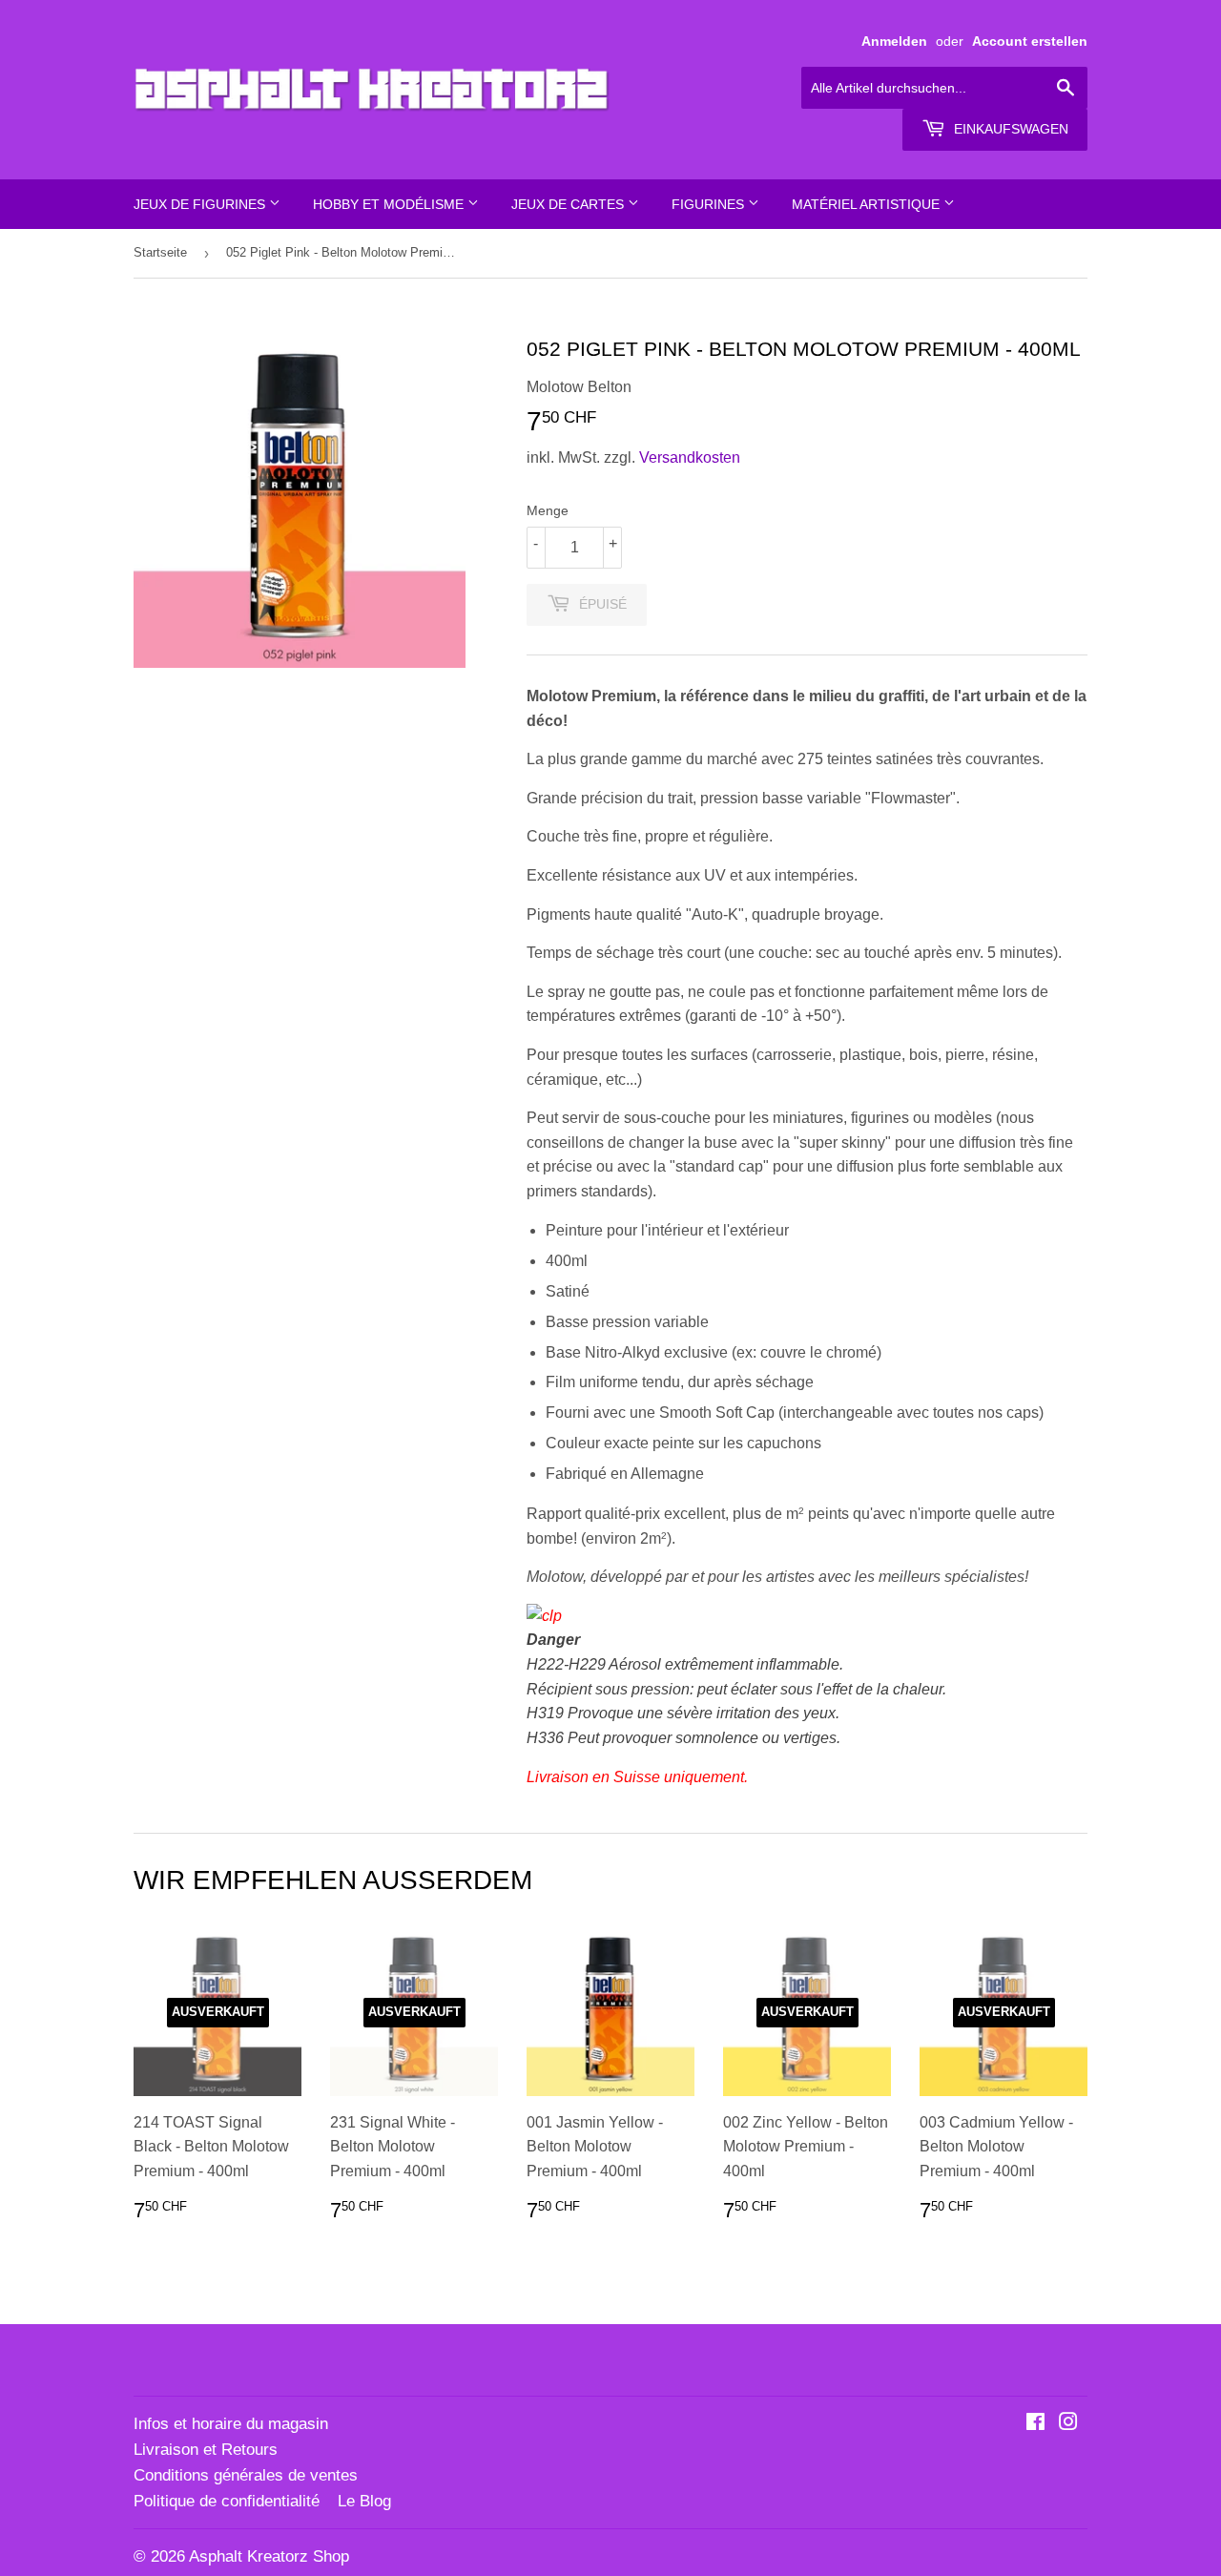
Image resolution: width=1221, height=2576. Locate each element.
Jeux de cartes (569, 204)
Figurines (710, 204)
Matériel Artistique (868, 204)
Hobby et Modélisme (390, 204)
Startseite (160, 252)
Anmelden (894, 42)
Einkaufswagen (1009, 129)
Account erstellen (1030, 42)
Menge (548, 510)
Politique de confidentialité (227, 2501)
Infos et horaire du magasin (231, 2424)
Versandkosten (690, 457)
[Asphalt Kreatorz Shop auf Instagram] (1068, 2424)
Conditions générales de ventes (246, 2475)
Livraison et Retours (206, 2450)
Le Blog (364, 2501)
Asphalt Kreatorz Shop (269, 2556)
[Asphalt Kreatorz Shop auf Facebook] (1035, 2424)
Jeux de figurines (201, 204)
